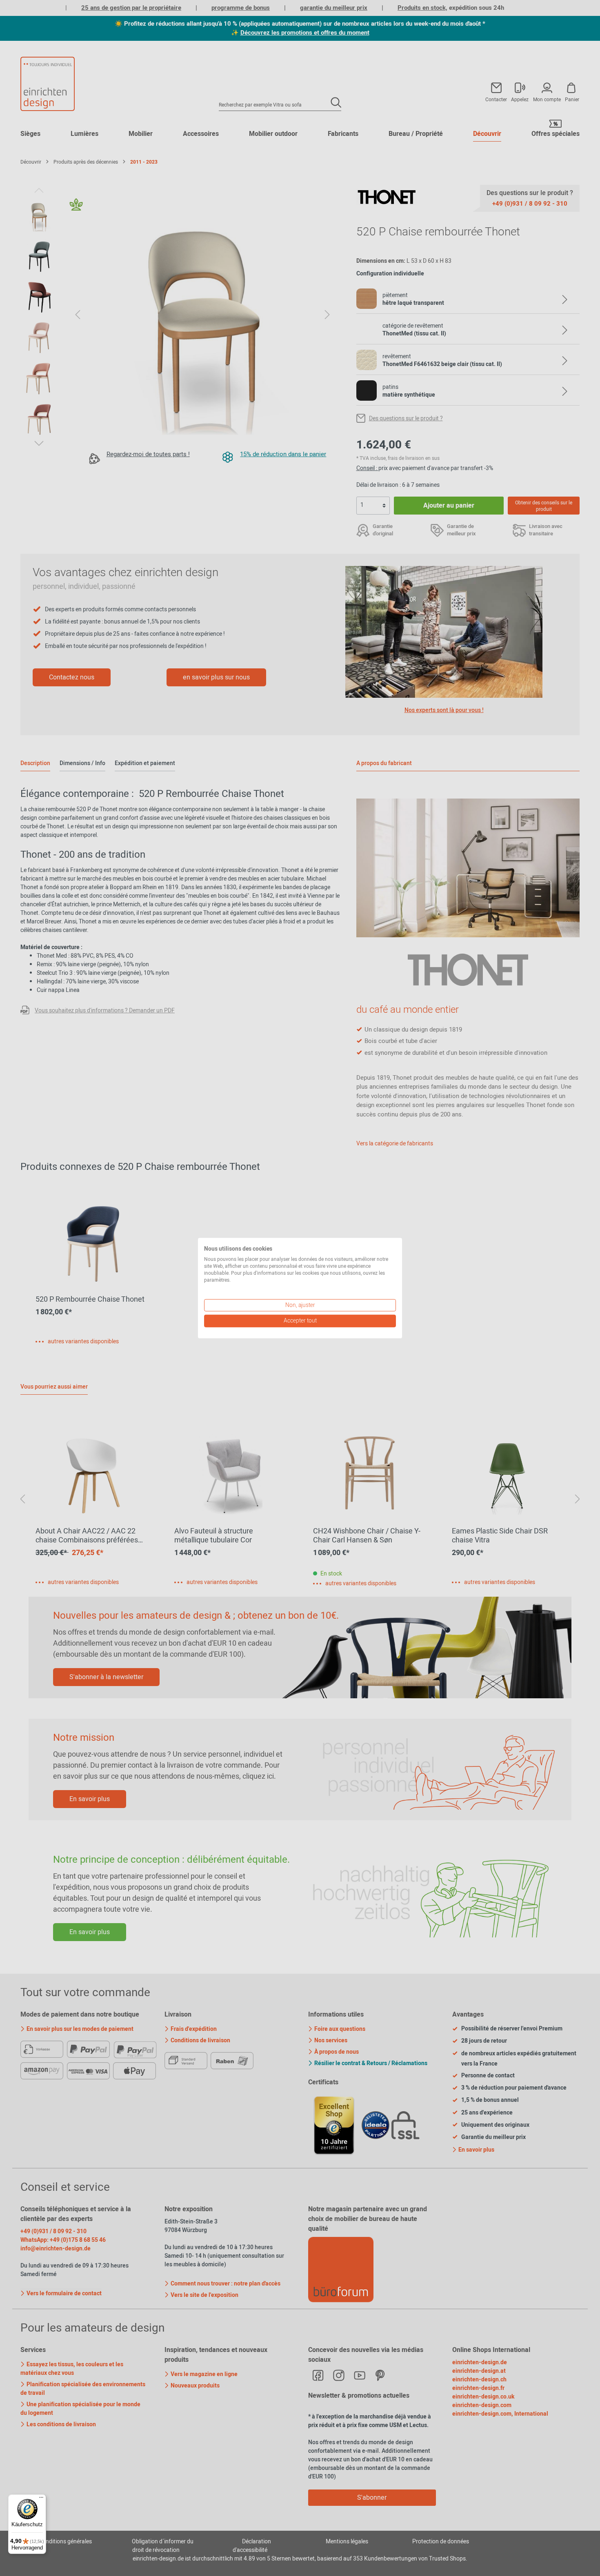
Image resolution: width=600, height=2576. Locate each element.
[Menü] (41, 2499)
